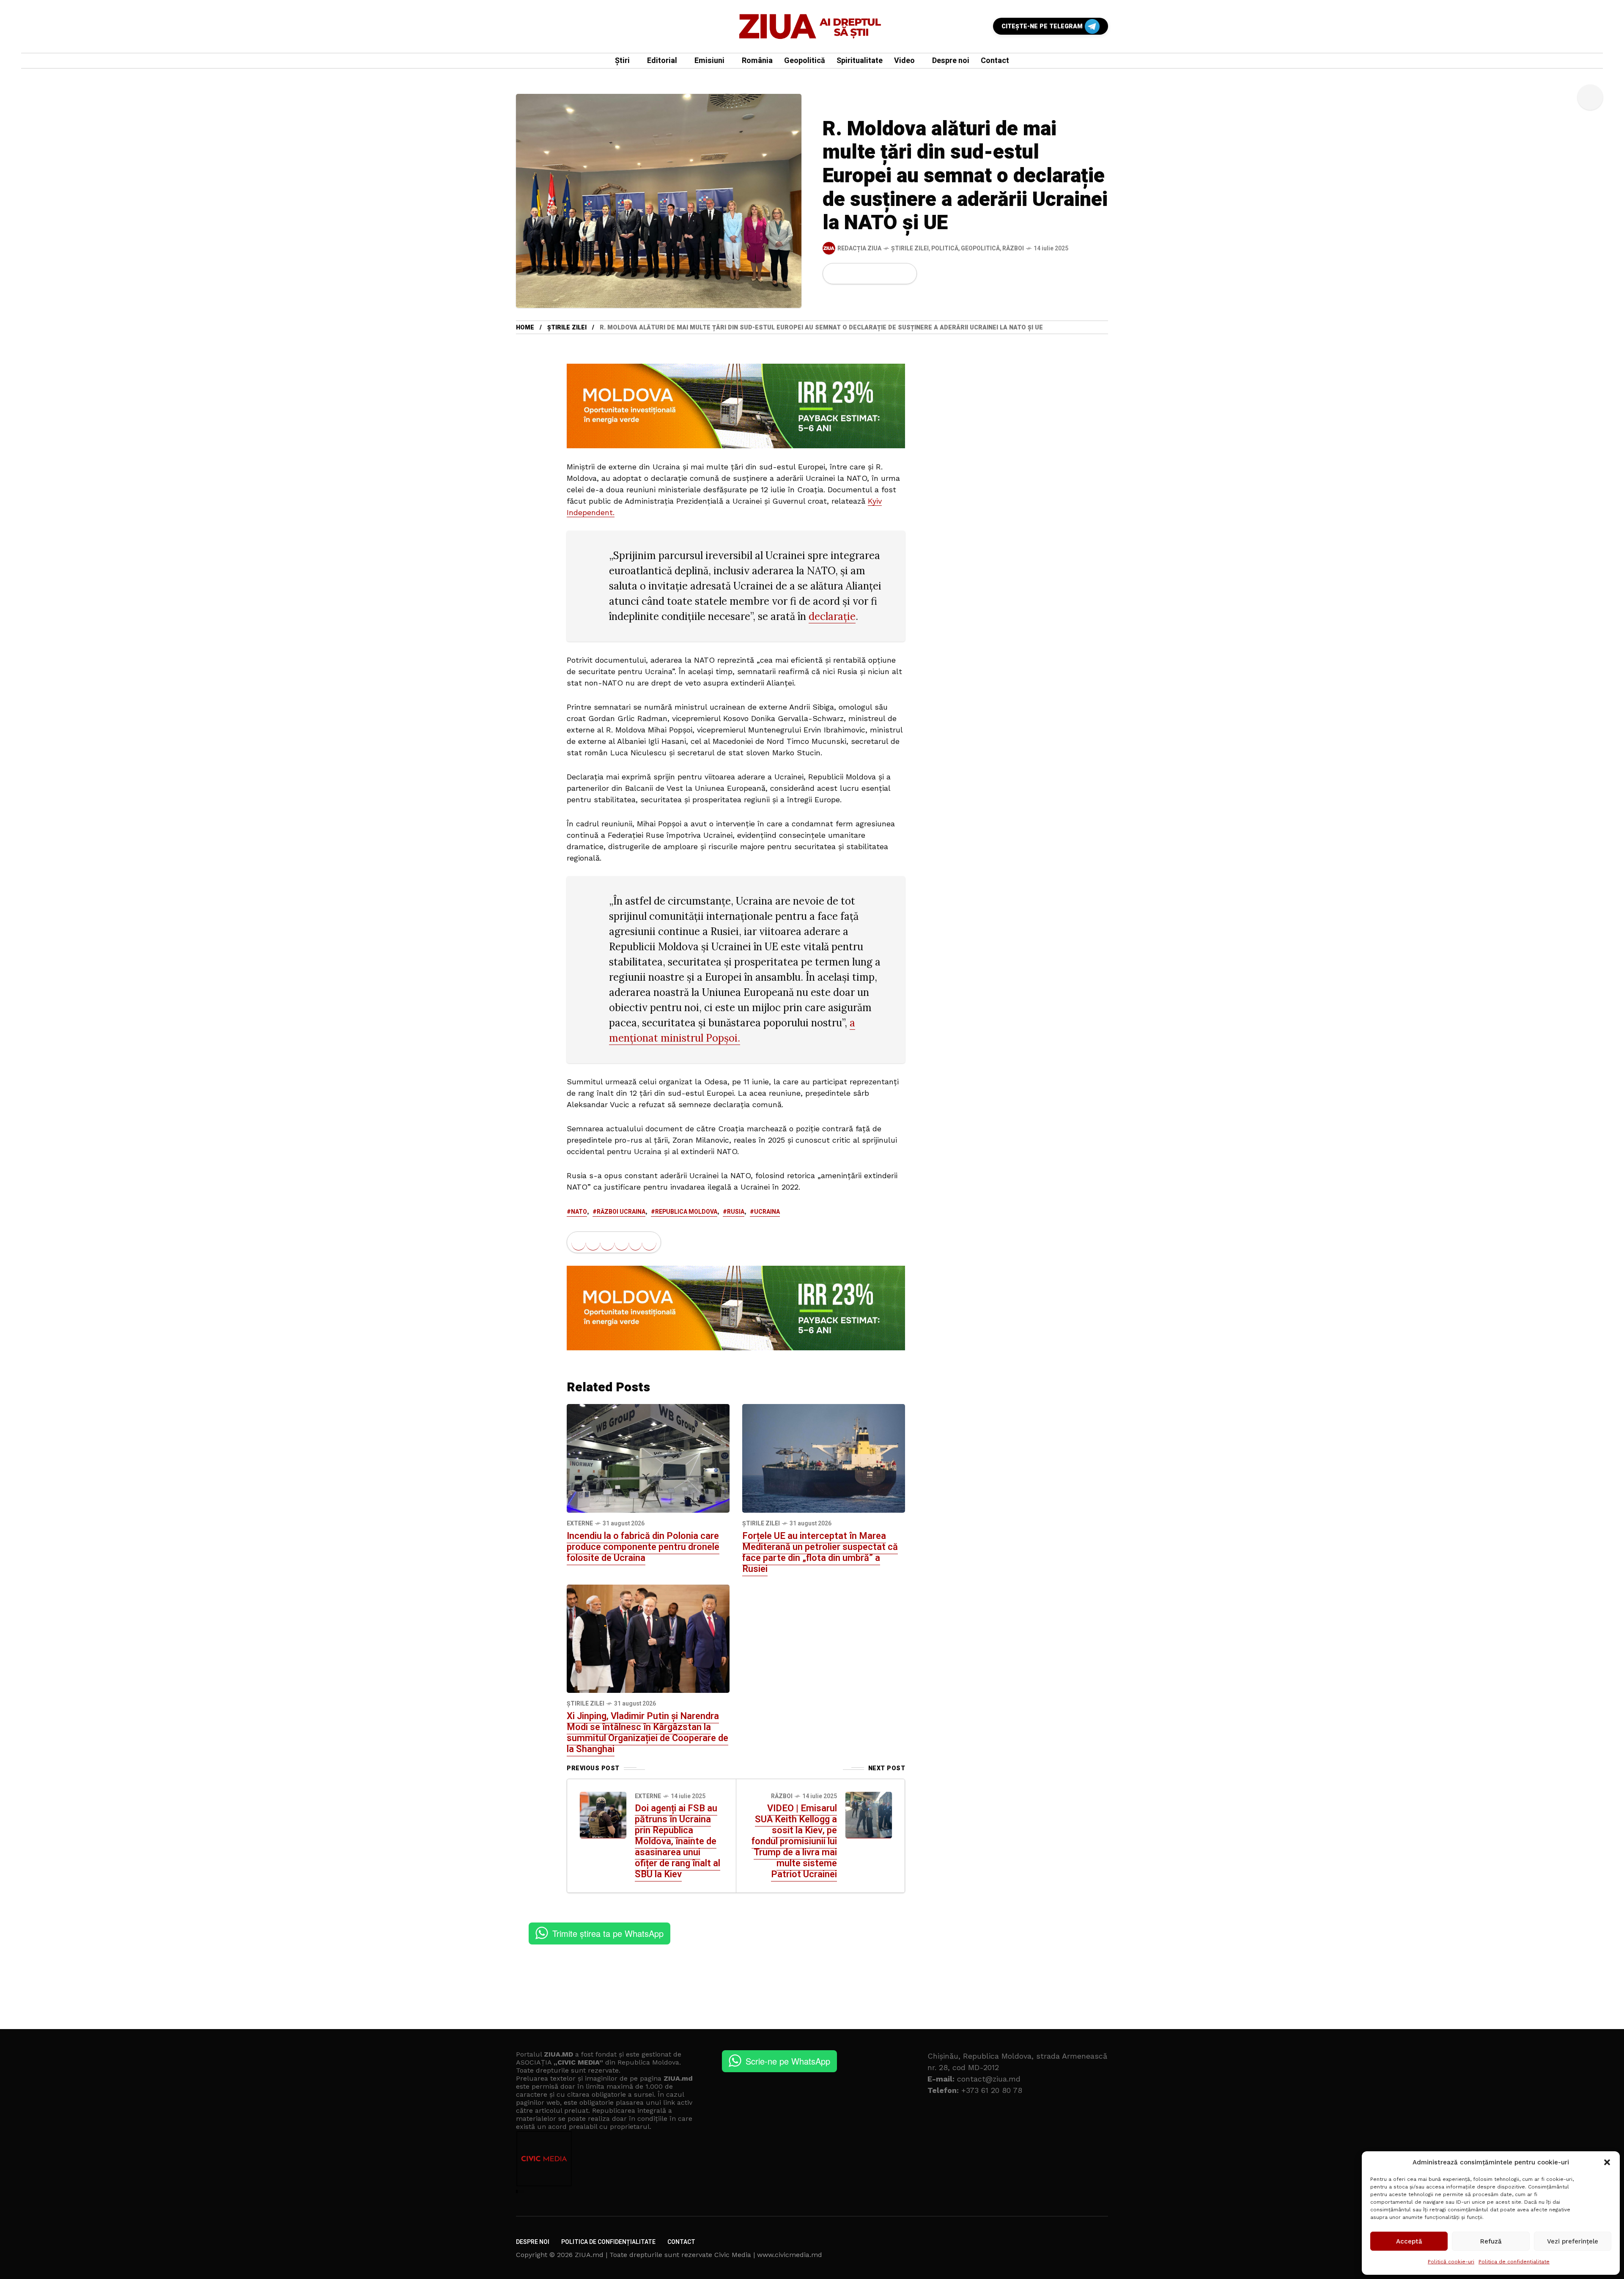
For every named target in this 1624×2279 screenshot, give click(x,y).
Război (1013, 248)
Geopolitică (980, 248)
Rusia (736, 1212)
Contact (681, 2242)
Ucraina (767, 1212)
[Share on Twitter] (849, 274)
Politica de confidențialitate (1514, 2262)
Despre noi (533, 2242)
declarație (832, 616)
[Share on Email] (891, 274)
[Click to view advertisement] (736, 406)
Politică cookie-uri (1451, 2262)
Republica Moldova (686, 1212)
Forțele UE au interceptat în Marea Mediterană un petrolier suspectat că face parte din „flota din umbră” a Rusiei (820, 1552)
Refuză (1491, 2241)
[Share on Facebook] (834, 274)
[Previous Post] (603, 1815)
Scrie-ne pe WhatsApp (788, 2061)
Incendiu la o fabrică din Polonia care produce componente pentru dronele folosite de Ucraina (643, 1547)
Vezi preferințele (1573, 2241)
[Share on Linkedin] (878, 274)
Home (525, 328)
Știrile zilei (910, 248)
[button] (1607, 2162)
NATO (579, 1212)
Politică (945, 248)
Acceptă (1409, 2241)
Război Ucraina (621, 1212)
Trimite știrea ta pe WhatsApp (608, 1933)
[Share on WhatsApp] (863, 274)
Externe (580, 1523)
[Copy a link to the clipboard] (905, 274)
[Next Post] (869, 1815)
